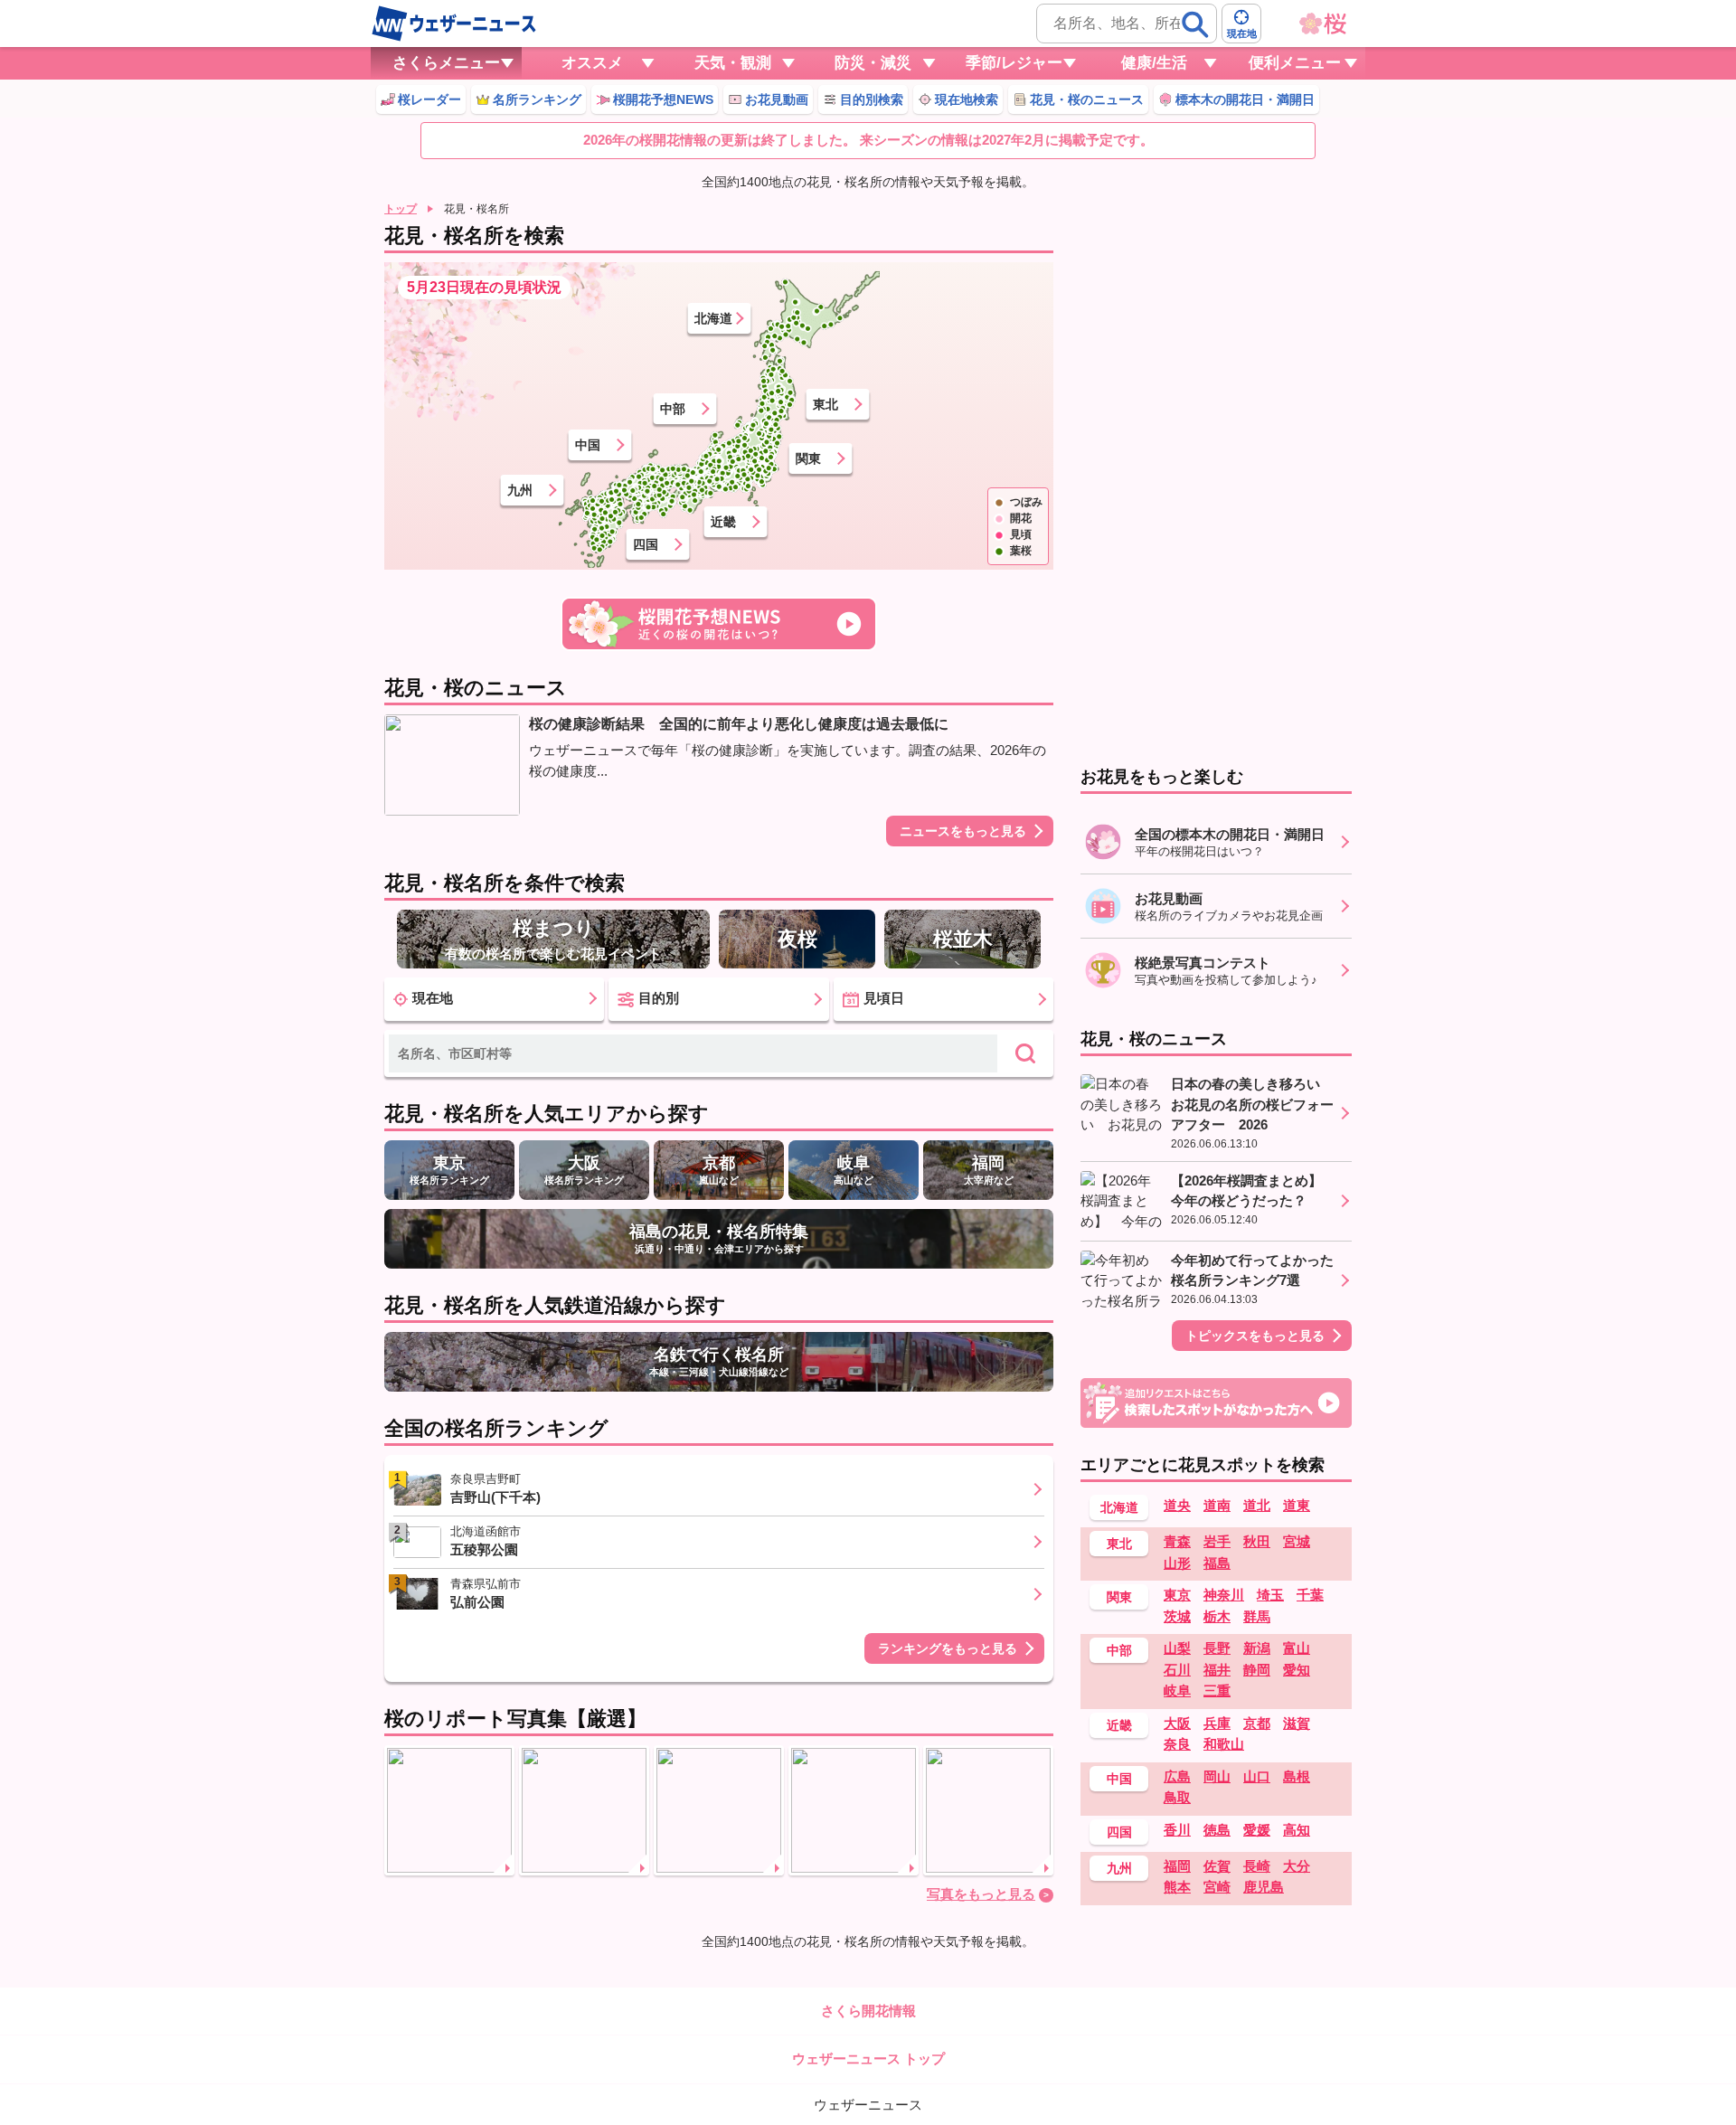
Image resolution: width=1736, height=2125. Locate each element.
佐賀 (1217, 1866)
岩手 (1217, 1541)
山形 (1177, 1563)
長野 (1217, 1648)
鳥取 (1177, 1797)
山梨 (1177, 1648)
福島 (1217, 1563)
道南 (1217, 1505)
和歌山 (1224, 1744)
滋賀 (1297, 1723)
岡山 (1217, 1776)
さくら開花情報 (868, 2011)
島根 (1297, 1776)
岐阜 (1177, 1691)
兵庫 (1217, 1723)
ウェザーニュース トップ (868, 2059)
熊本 (1177, 1887)
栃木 (1217, 1616)
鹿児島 (1264, 1887)
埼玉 (1270, 1595)
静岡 (1257, 1670)
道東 (1297, 1505)
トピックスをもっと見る (1255, 1336)
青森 (1177, 1541)
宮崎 (1217, 1887)
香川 (1177, 1830)
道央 (1177, 1505)
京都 (1257, 1723)
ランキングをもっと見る (948, 1648)
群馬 (1257, 1616)
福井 (1217, 1670)
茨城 (1177, 1616)
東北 (826, 404)
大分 (1297, 1866)
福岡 (1177, 1866)
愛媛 (1257, 1830)
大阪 (1177, 1723)
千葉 (1310, 1595)
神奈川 (1224, 1595)
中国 (588, 445)
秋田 (1257, 1541)
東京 (1177, 1595)
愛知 (1297, 1670)
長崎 (1257, 1866)
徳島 (1217, 1830)
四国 (646, 544)
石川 (1177, 1670)
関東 (808, 458)
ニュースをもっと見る (963, 831)
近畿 (723, 522)
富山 (1297, 1648)
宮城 (1297, 1541)
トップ (401, 209)
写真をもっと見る (981, 1894)
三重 (1217, 1691)
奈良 (1177, 1744)
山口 (1257, 1776)
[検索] (1195, 24)
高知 (1297, 1830)
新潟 (1257, 1648)
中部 (673, 409)
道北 (1257, 1505)
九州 (520, 490)
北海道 (713, 318)
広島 (1177, 1776)
